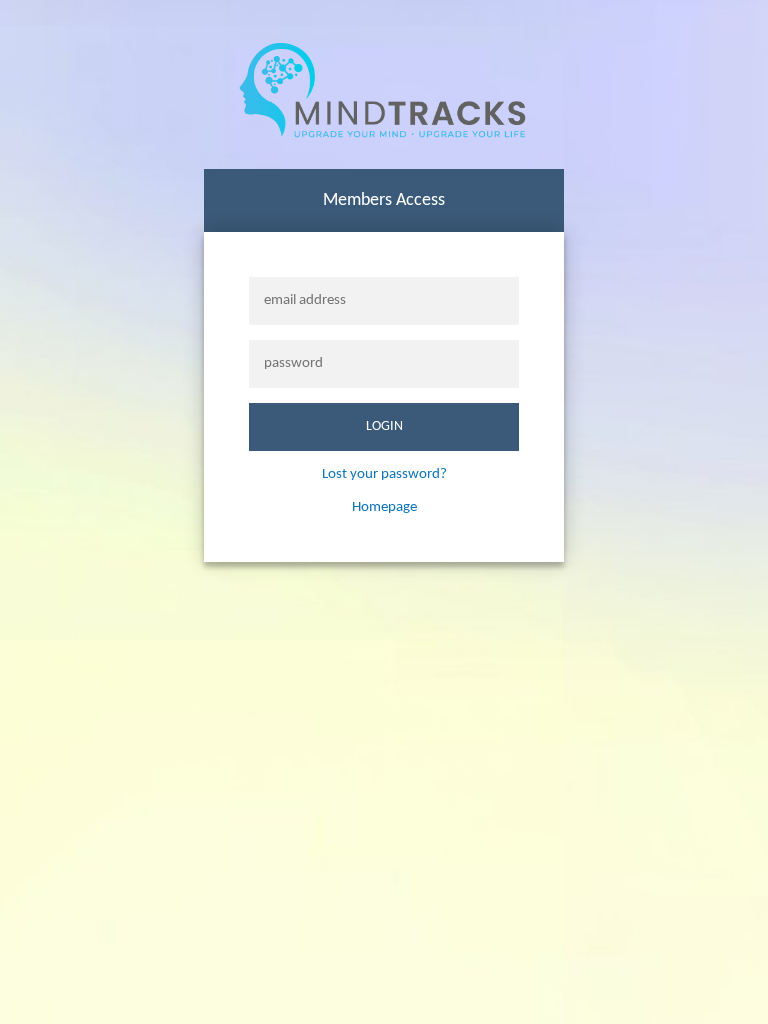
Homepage (384, 507)
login (384, 426)
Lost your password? (384, 474)
